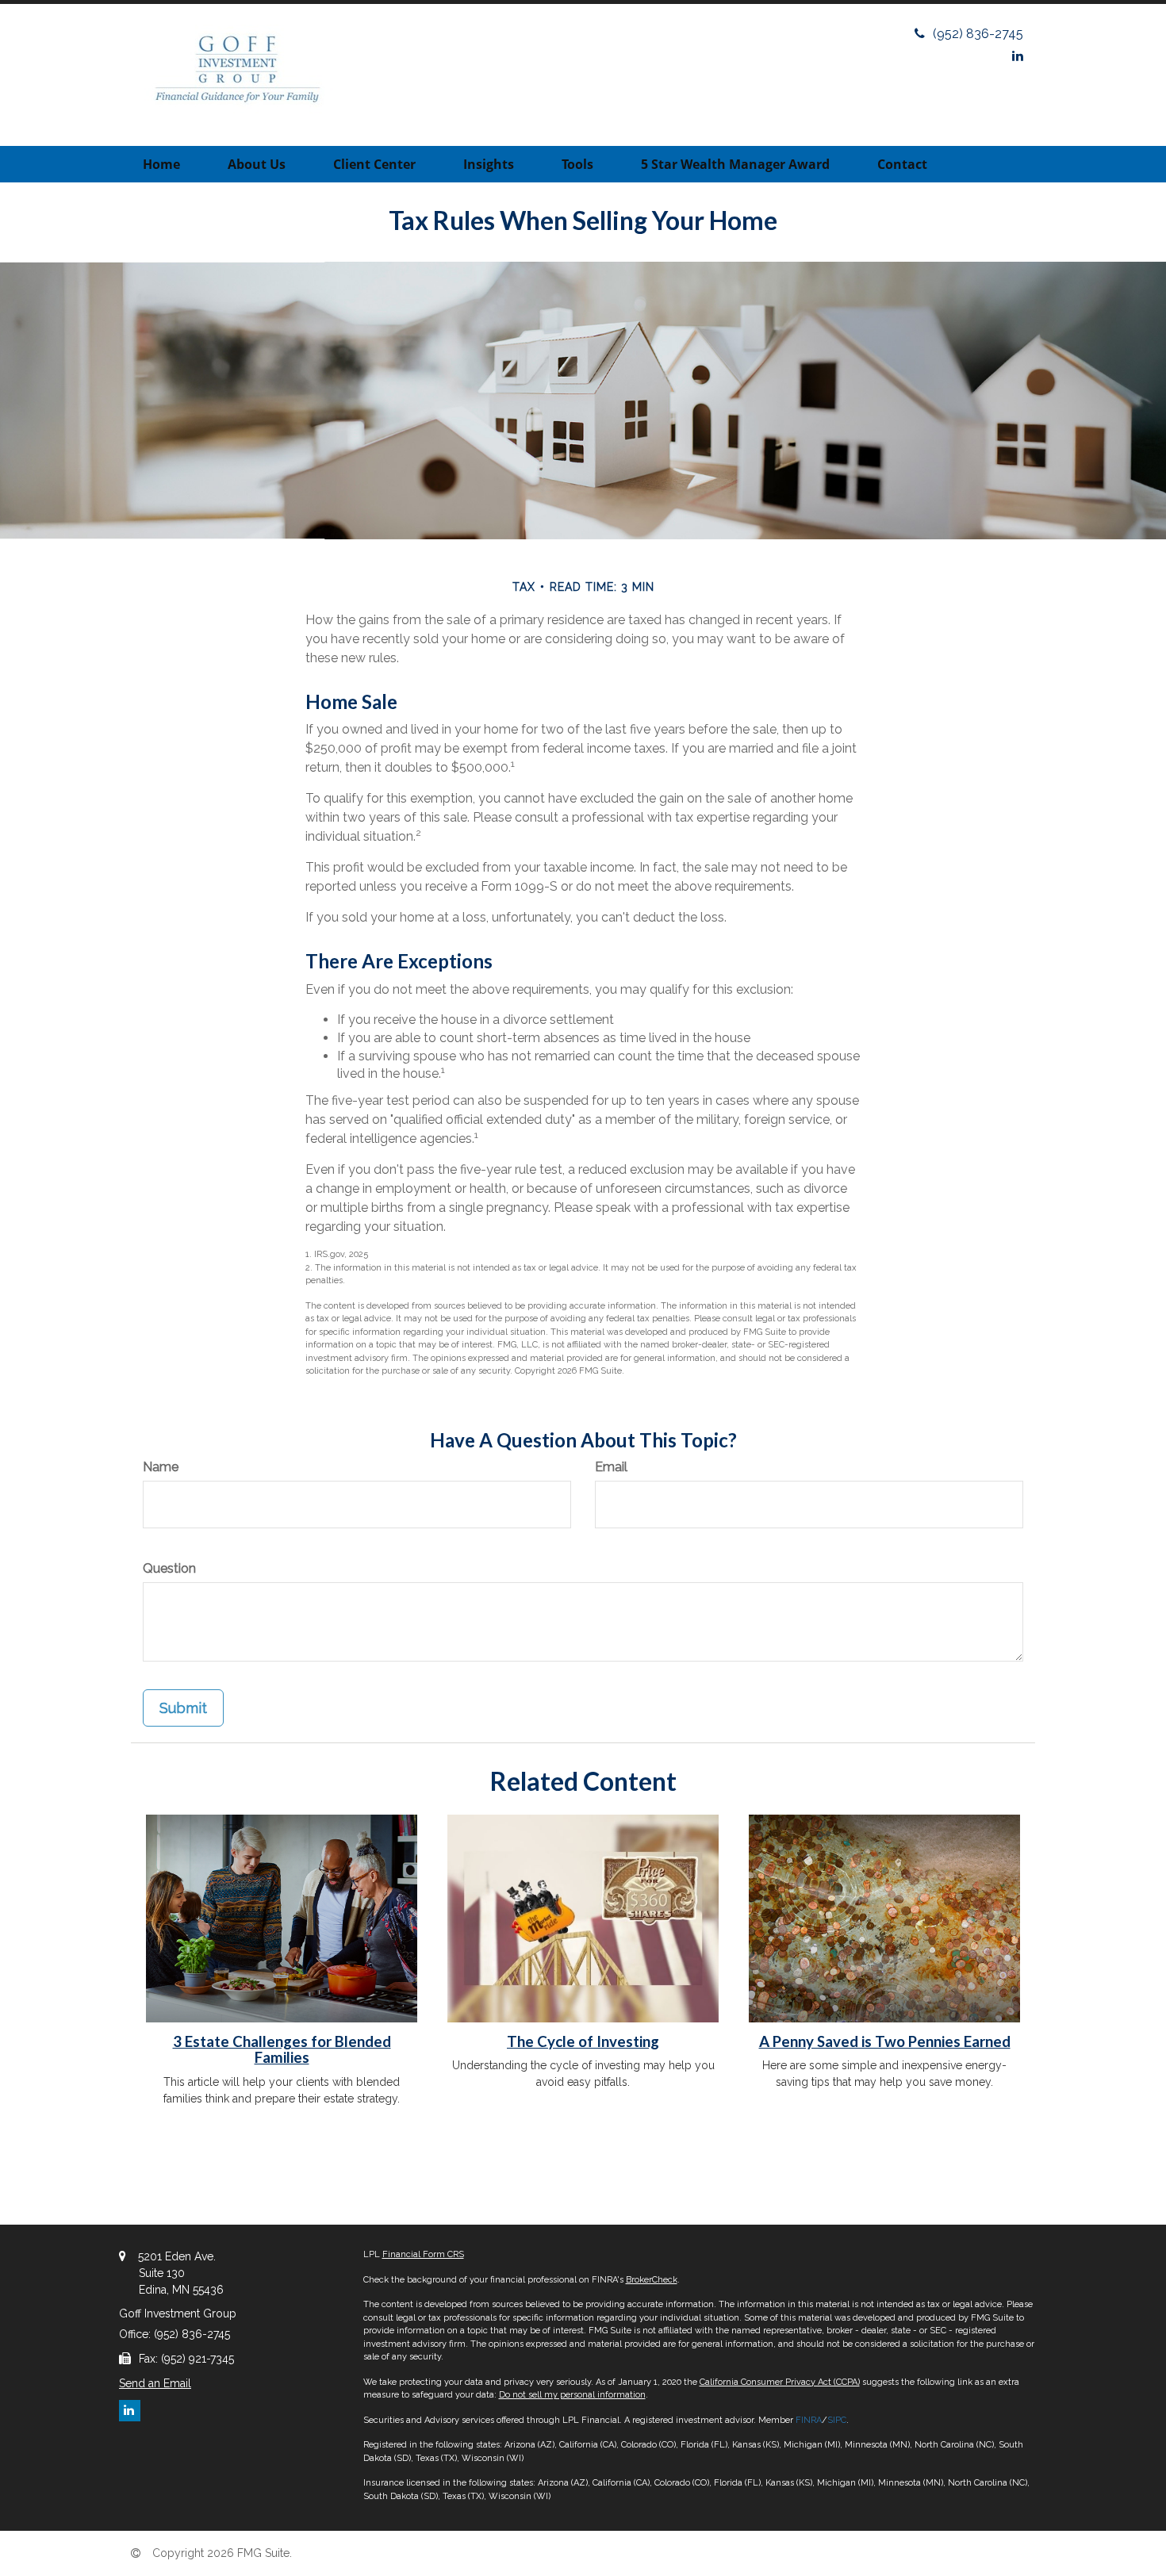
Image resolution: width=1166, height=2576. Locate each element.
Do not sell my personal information (572, 2395)
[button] (257, 164)
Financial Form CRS (423, 2254)
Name (161, 1467)
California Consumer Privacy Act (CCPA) (780, 2382)
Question (169, 1568)
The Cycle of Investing (583, 2041)
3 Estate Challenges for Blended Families (282, 2050)
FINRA (809, 2420)
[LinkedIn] (1018, 56)
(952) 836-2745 (978, 34)
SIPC (837, 2420)
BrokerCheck (652, 2280)
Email (611, 1467)
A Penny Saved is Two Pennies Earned (885, 2041)
